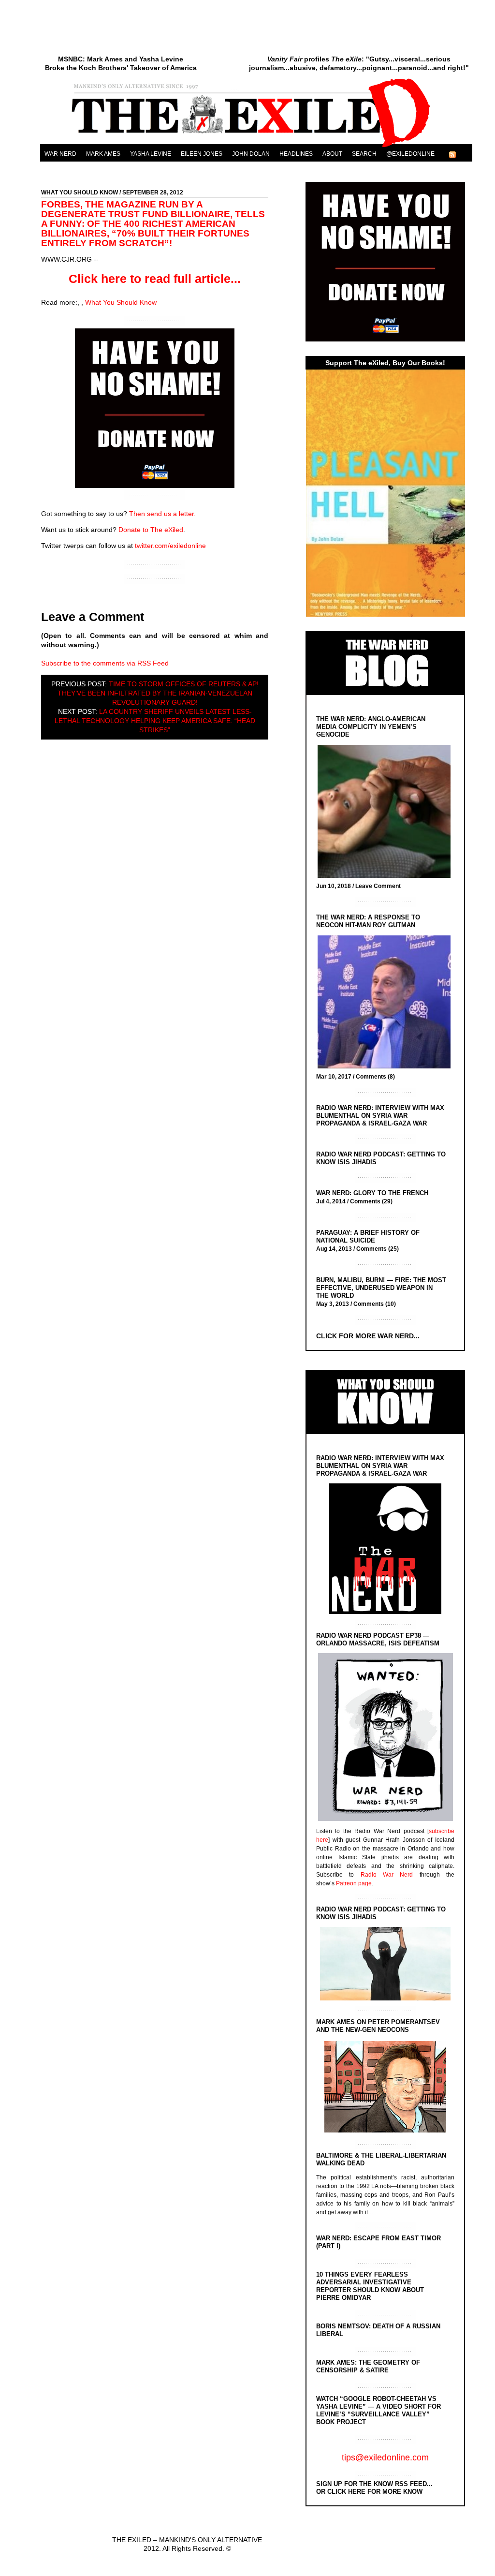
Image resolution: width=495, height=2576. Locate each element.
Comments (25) (378, 1249)
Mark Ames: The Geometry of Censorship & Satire (368, 2366)
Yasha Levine (151, 154)
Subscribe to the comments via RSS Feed (105, 663)
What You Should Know (80, 192)
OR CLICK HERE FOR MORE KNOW (369, 2492)
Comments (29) (371, 1201)
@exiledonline (410, 154)
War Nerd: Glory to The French (372, 1193)
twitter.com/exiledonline (170, 546)
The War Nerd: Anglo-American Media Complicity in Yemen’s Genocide (371, 727)
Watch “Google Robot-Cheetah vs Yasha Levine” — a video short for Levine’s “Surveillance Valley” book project (379, 2410)
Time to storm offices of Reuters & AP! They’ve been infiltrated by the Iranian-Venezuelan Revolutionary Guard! (158, 693)
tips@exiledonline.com (385, 2458)
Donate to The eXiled (151, 530)
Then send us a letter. (162, 514)
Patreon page (354, 1883)
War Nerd (60, 154)
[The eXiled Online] (256, 147)
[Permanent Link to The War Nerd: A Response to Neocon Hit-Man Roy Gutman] (386, 1003)
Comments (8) (375, 1077)
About (332, 154)
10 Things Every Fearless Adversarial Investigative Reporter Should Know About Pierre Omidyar (370, 2286)
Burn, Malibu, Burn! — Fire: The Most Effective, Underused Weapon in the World (381, 1288)
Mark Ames (103, 154)
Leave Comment (378, 886)
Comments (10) (375, 1304)
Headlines (296, 154)
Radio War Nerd (387, 1875)
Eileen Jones (202, 154)
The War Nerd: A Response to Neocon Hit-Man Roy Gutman (368, 921)
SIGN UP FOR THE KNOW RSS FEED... (374, 2484)
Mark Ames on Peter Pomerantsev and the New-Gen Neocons (378, 2026)
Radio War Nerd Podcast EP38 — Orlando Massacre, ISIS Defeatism (378, 1639)
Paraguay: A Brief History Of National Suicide (368, 1236)
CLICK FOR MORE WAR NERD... (368, 1336)
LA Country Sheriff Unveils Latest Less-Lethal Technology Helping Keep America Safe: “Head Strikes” (155, 721)
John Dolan (251, 154)
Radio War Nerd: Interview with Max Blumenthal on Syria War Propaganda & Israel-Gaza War (380, 1116)
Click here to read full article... (155, 279)
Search (364, 154)
